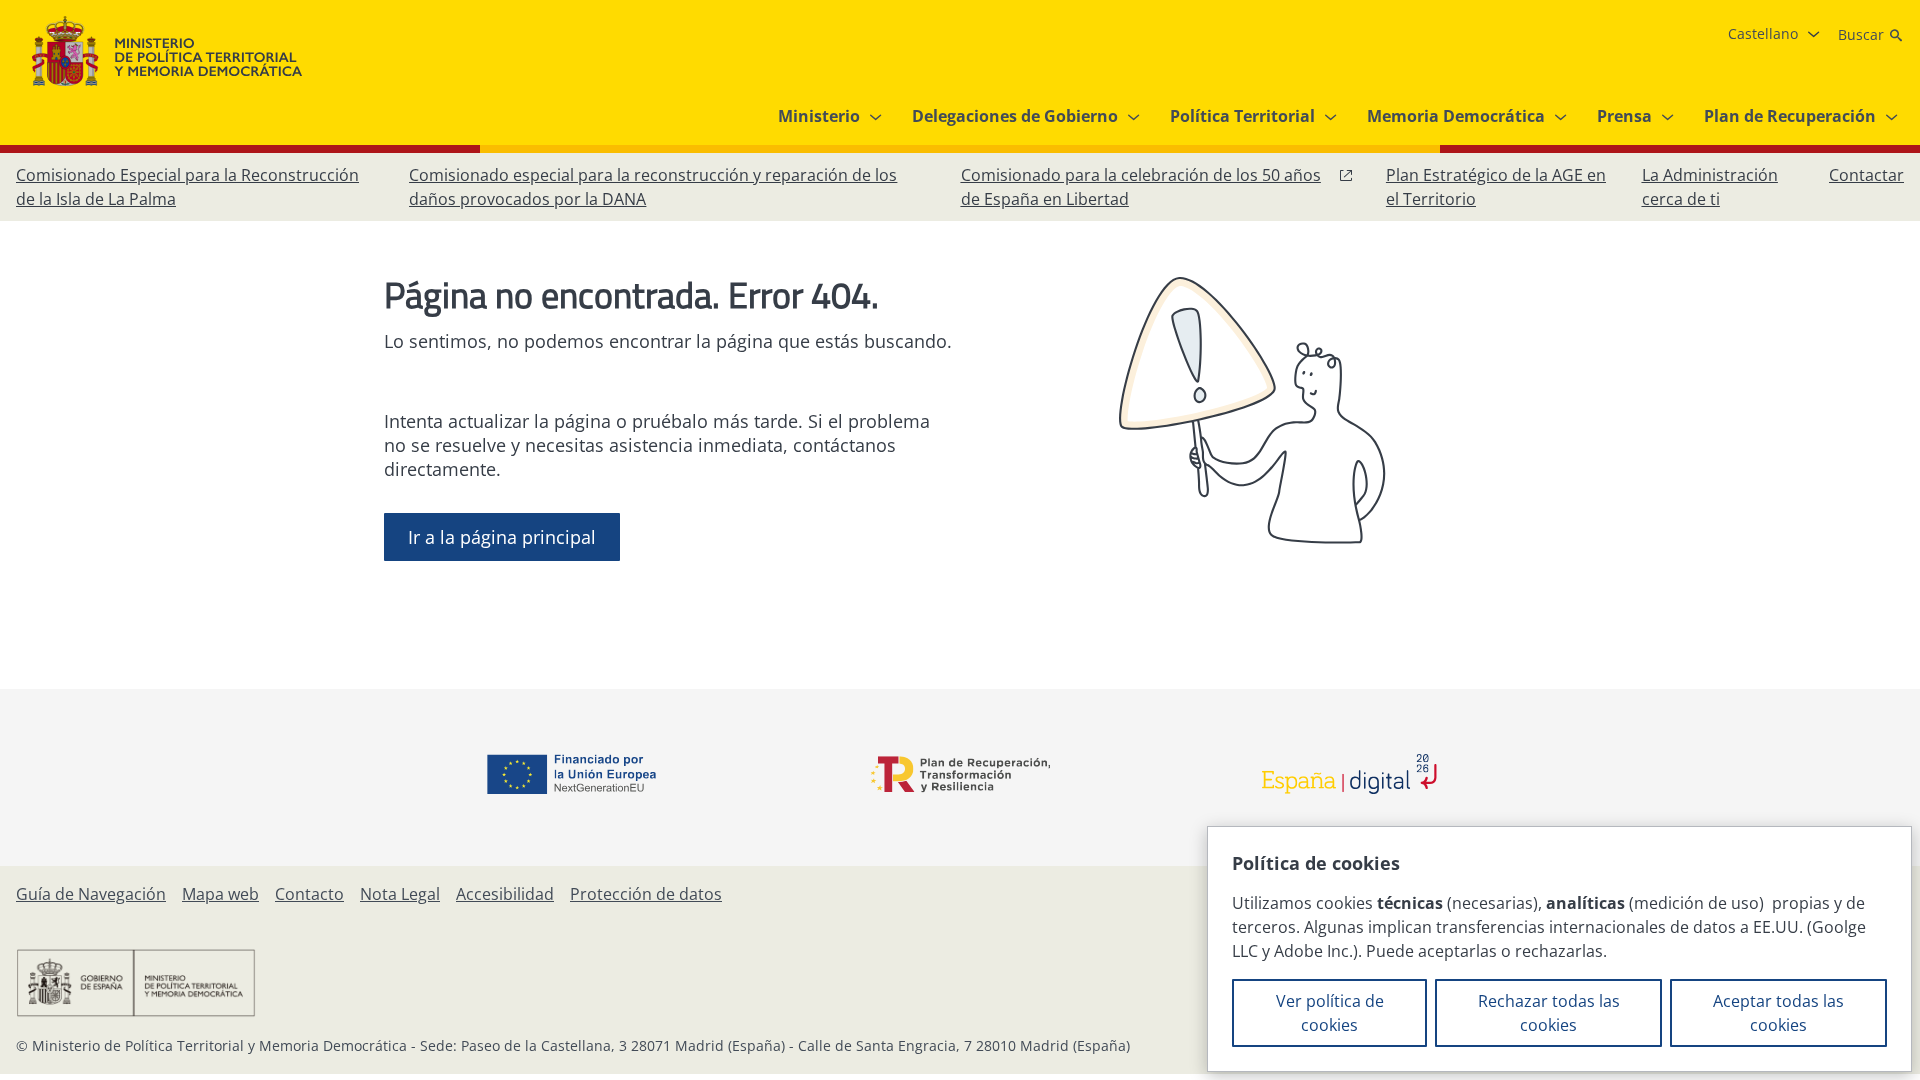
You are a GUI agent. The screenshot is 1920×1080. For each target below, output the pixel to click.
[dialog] (1559, 949)
